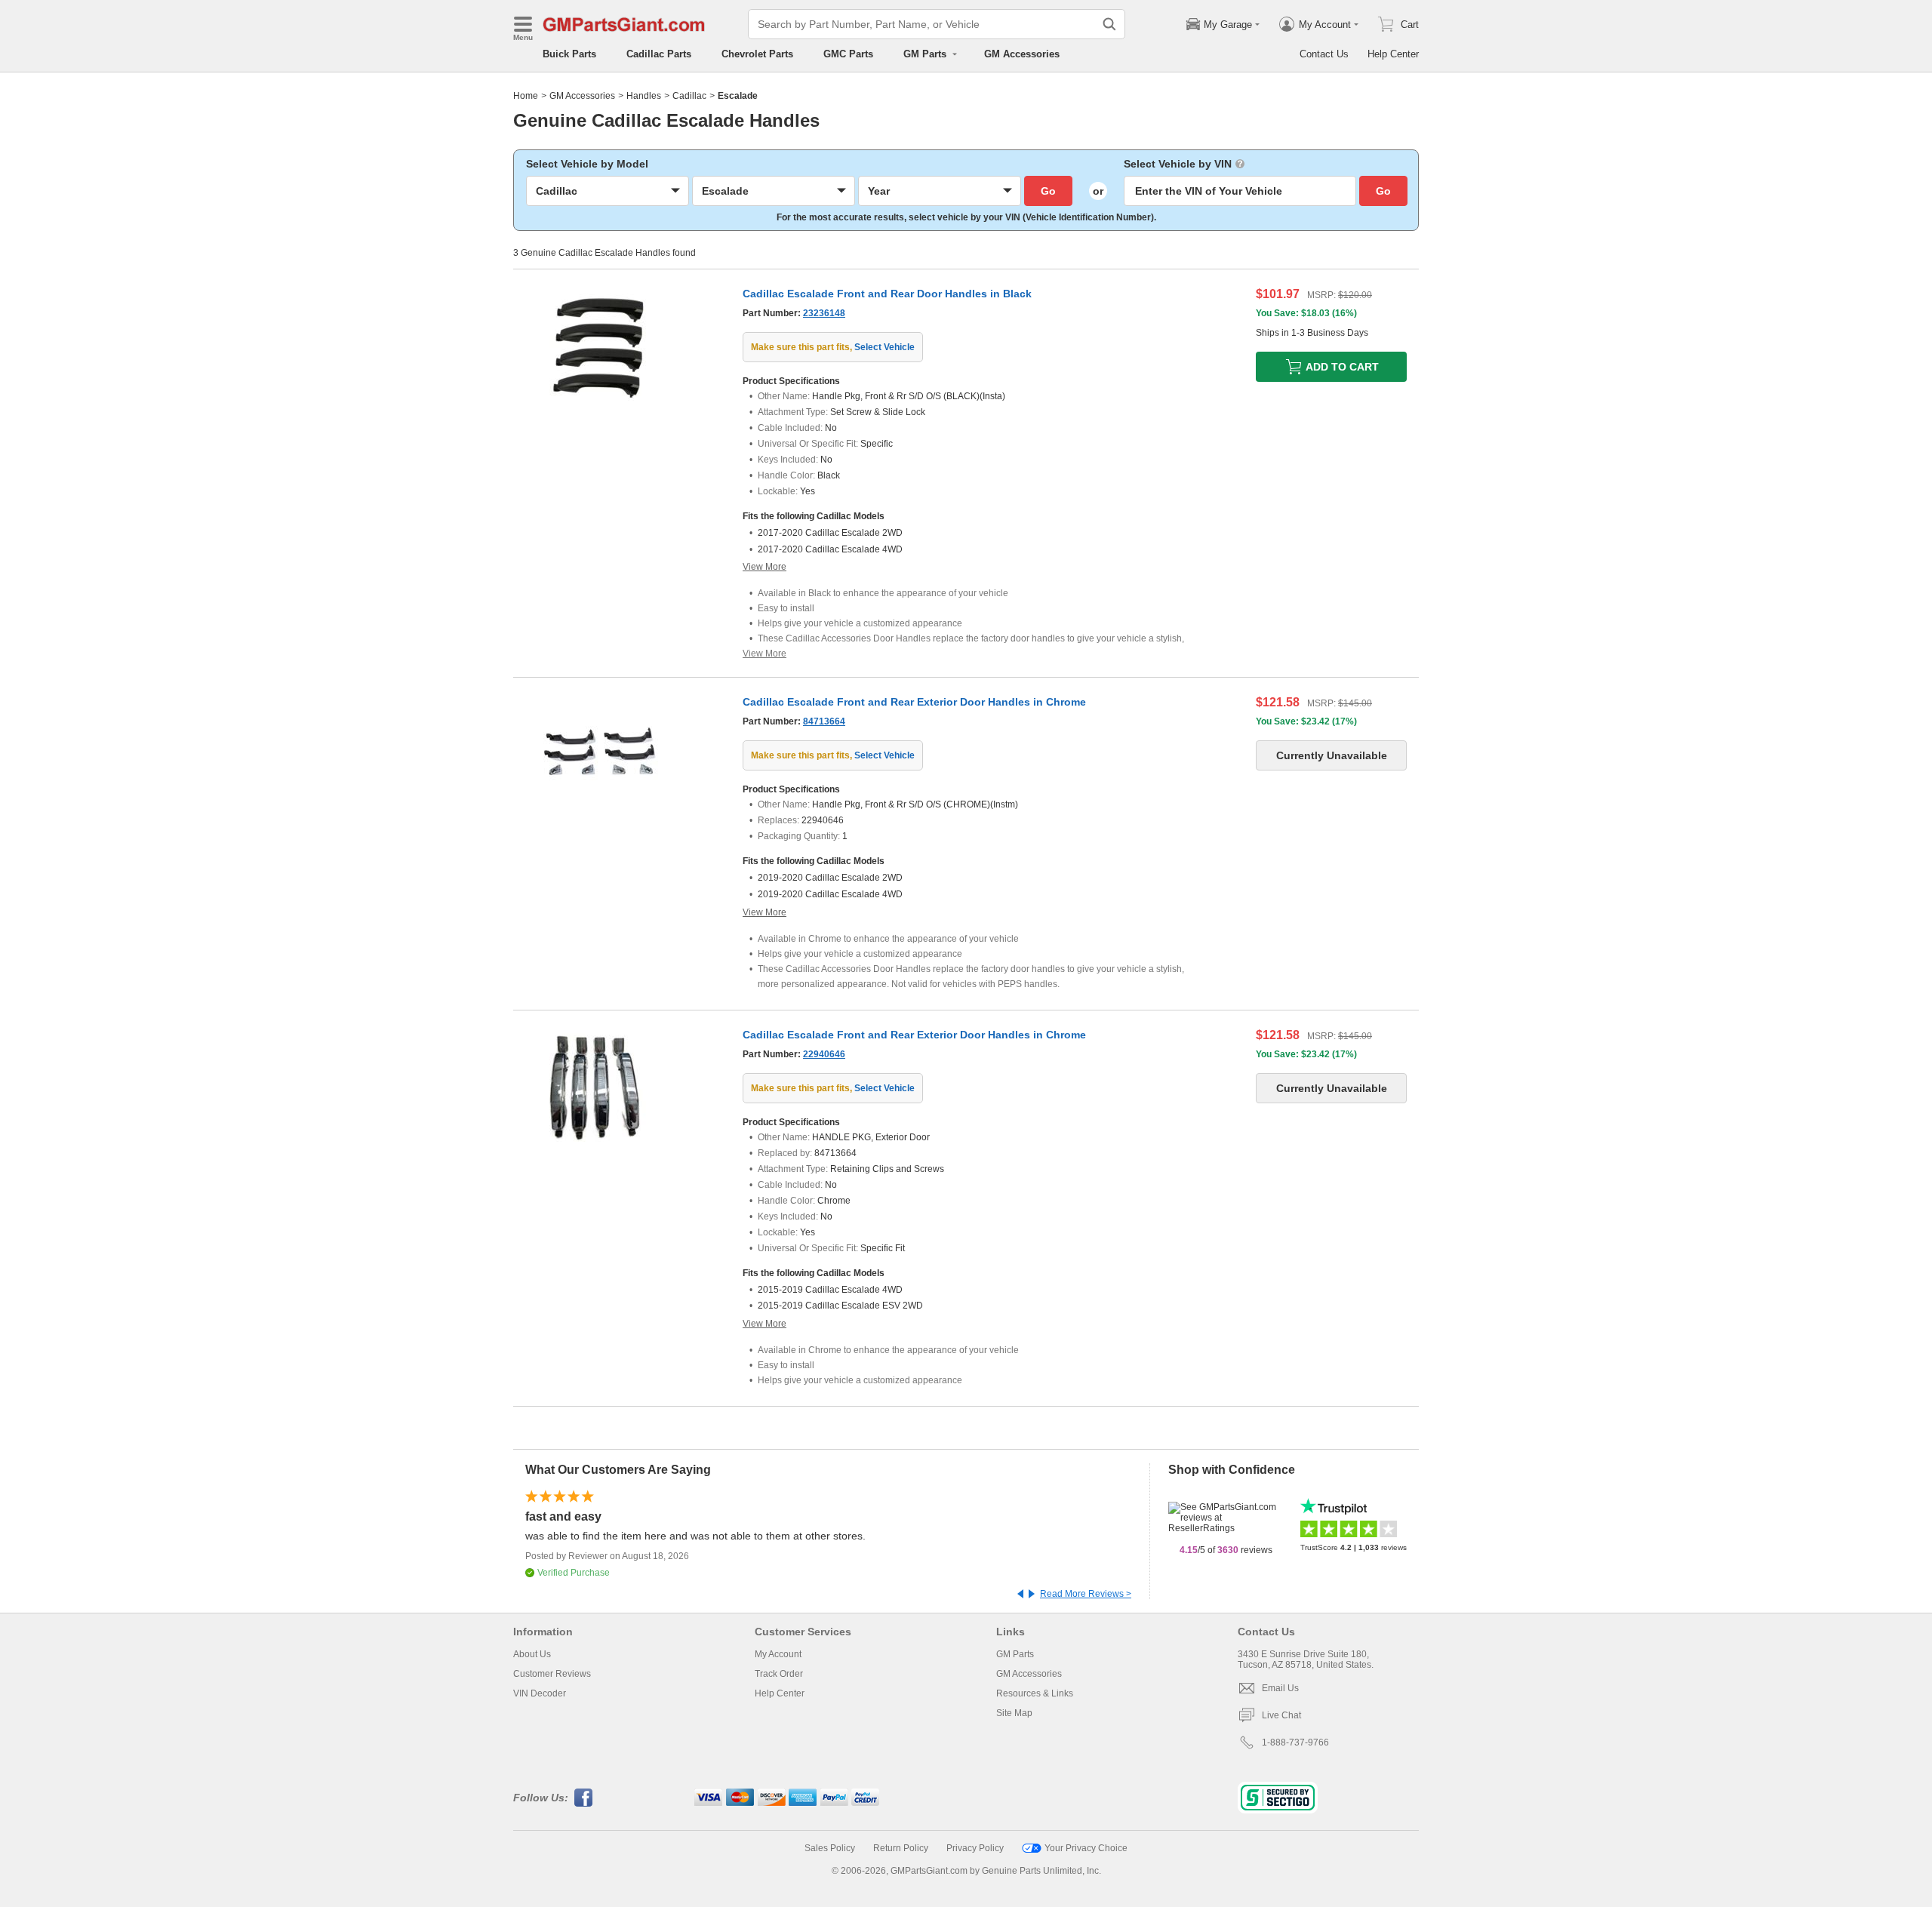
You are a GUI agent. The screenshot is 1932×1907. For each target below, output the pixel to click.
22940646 (824, 1054)
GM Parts (1015, 1654)
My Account (778, 1654)
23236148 (824, 313)
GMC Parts (848, 54)
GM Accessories (1022, 54)
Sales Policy (830, 1848)
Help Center (1393, 54)
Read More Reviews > (1086, 1594)
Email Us (1280, 1688)
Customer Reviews (552, 1674)
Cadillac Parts (659, 54)
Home (526, 96)
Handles (644, 96)
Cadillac (689, 96)
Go (1048, 191)
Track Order (779, 1674)
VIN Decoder (540, 1693)
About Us (532, 1654)
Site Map (1014, 1713)
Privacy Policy (975, 1848)
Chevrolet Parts (757, 54)
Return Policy (901, 1848)
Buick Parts (569, 54)
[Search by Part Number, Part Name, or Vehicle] (1109, 24)
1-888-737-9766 (1295, 1742)
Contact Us (1324, 54)
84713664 (824, 721)
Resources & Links (1035, 1693)
